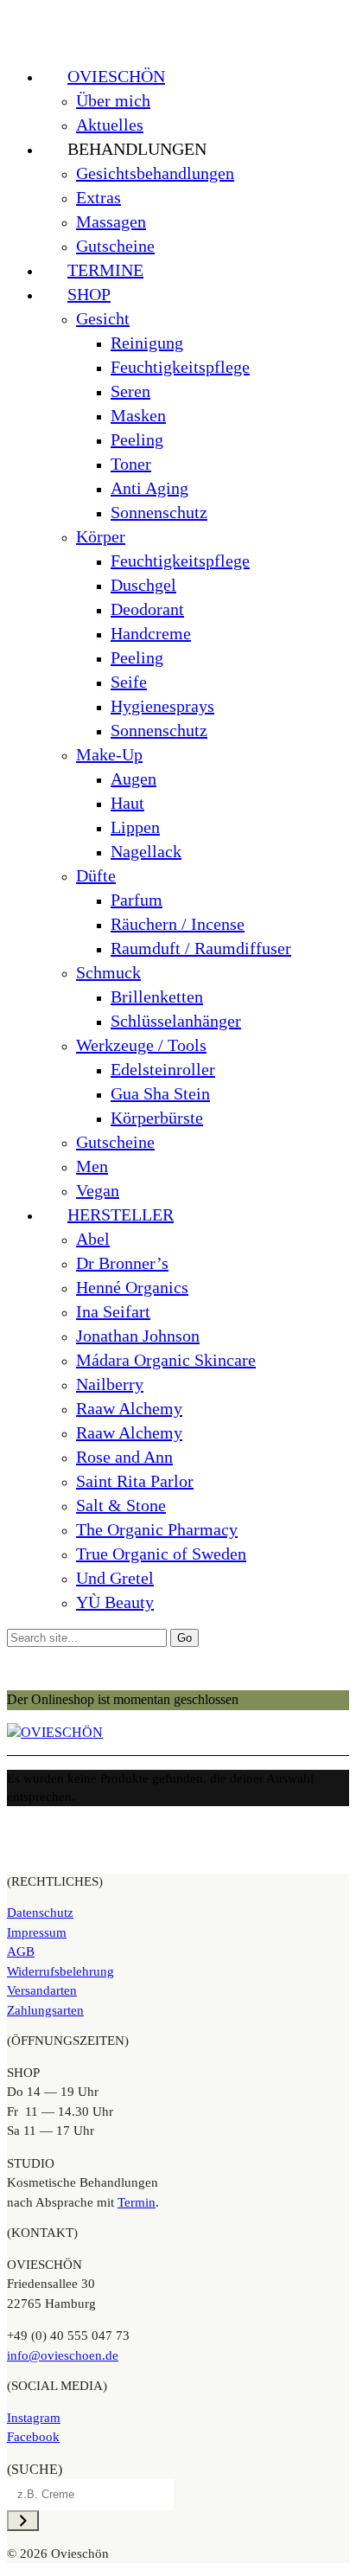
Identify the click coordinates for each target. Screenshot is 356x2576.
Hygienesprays (162, 706)
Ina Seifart (113, 1311)
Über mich (113, 100)
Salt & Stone (121, 1505)
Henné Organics (132, 1287)
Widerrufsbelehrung (60, 1971)
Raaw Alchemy (129, 1408)
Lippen (135, 827)
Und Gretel (115, 1578)
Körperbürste (157, 1118)
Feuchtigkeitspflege (180, 367)
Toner (131, 464)
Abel (93, 1239)
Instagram (34, 2418)
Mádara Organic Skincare (166, 1360)
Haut (127, 803)
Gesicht (103, 318)
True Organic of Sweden (161, 1554)
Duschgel (143, 585)
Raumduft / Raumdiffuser (201, 948)
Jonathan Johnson (138, 1336)
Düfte (96, 875)
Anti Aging (149, 488)
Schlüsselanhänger (176, 1021)
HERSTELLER (121, 1214)
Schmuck (108, 972)
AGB (21, 1951)
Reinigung (147, 343)
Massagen (111, 221)
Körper (101, 536)
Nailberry (110, 1384)
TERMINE (105, 270)
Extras (99, 197)
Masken (138, 415)
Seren (130, 391)
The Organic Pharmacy (157, 1529)
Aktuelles (110, 125)
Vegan (98, 1190)
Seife (129, 682)
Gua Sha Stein (160, 1093)
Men (92, 1166)
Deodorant (147, 609)
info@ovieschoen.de (63, 2355)
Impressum (37, 1932)
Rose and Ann (124, 1457)
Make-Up (109, 754)
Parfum (137, 900)
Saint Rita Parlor (135, 1481)
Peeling (137, 439)
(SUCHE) (35, 2469)
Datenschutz (40, 1913)
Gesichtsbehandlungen (155, 173)
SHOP (89, 294)
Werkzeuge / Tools (141, 1045)
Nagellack (146, 851)
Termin (137, 2202)
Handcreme (151, 633)
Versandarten (42, 1990)
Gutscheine (115, 246)
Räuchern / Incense (178, 924)
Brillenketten (157, 996)
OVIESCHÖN (116, 76)
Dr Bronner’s (122, 1263)
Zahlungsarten (45, 2010)
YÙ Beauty (115, 1602)
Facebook (33, 2437)
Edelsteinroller (163, 1069)
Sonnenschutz (159, 512)
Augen (133, 779)
